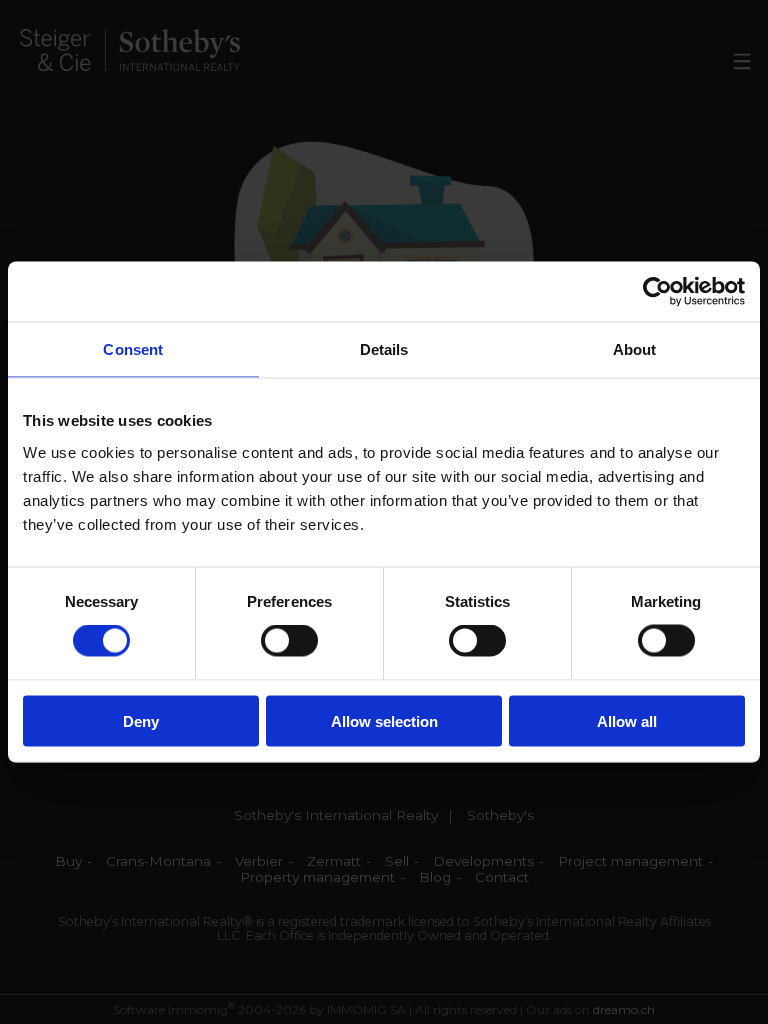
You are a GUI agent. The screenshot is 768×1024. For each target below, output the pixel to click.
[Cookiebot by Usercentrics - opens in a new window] (657, 292)
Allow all (627, 720)
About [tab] (635, 349)
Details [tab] (384, 349)
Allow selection (384, 720)
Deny (141, 720)
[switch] (289, 641)
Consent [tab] (133, 349)
